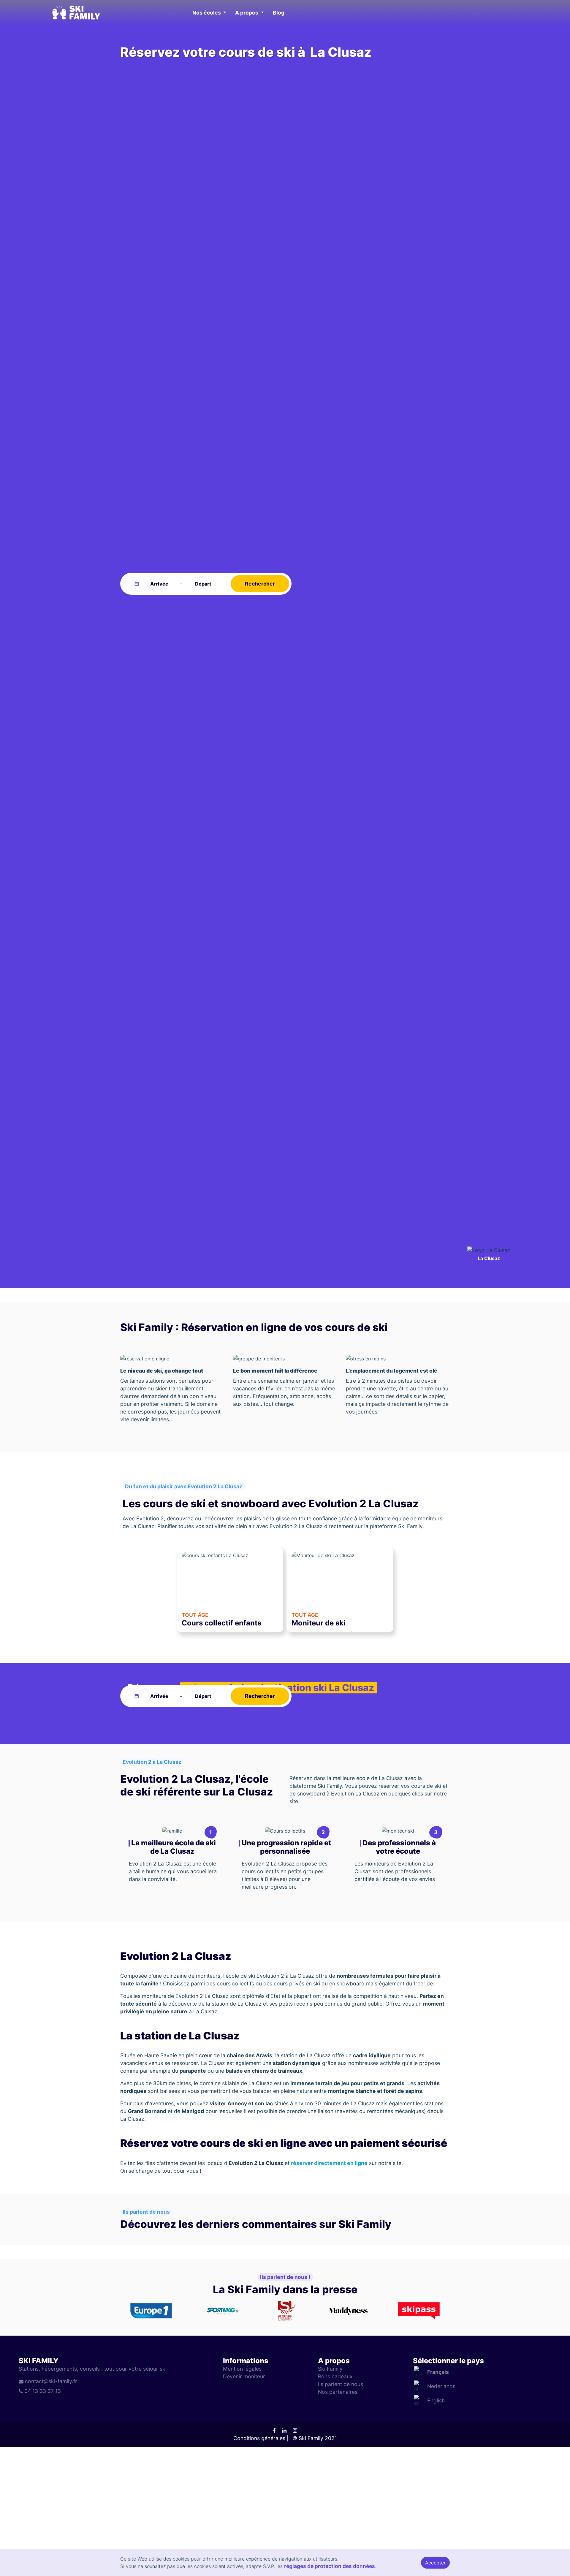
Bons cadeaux (335, 2376)
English (436, 2400)
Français (438, 2372)
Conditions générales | (261, 2438)
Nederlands (441, 2386)
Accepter (435, 2563)
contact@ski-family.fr (51, 2381)
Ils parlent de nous (341, 2384)
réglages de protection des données (330, 2566)
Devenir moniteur (244, 2376)
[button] (209, 13)
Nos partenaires (338, 2392)
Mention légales (242, 2369)
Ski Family (330, 2369)
